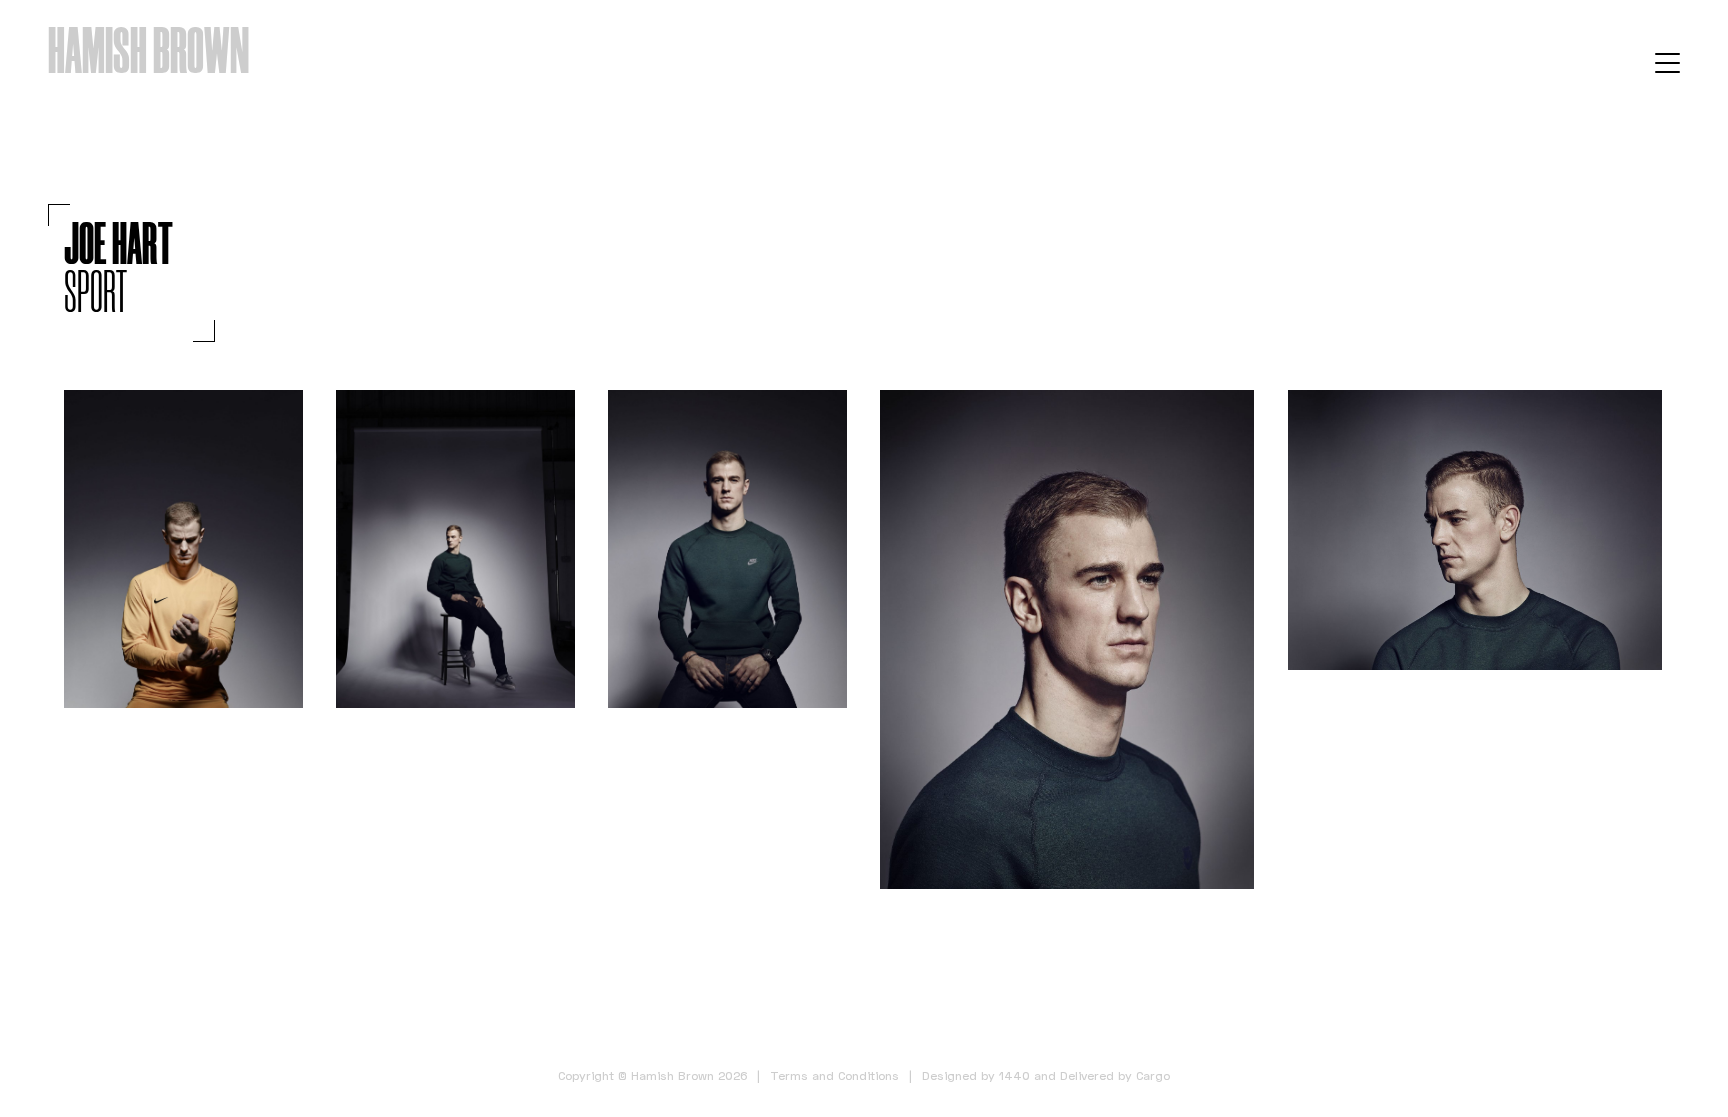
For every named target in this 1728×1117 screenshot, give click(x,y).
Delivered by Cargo (1115, 1075)
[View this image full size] (183, 549)
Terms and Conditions (834, 1075)
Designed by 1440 (976, 1075)
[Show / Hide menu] (1667, 62)
